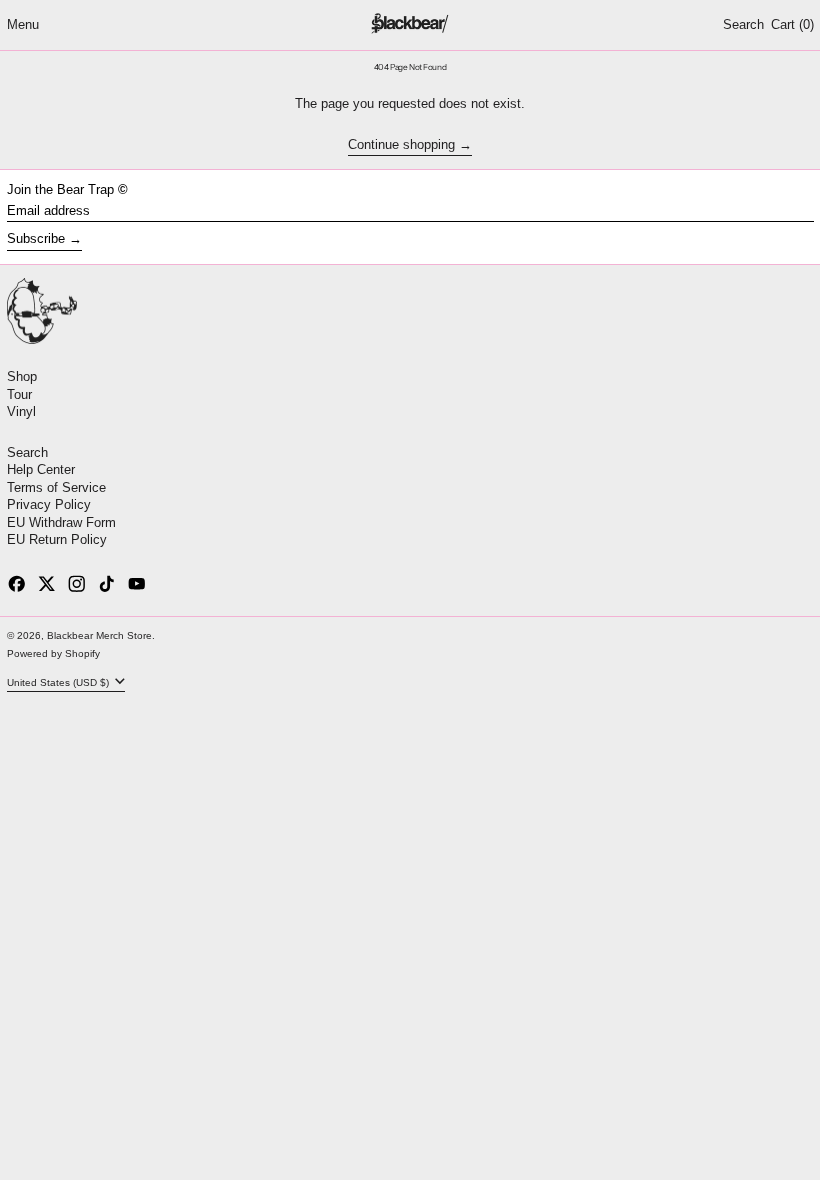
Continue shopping (401, 145)
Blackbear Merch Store (99, 635)
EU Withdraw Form (61, 522)
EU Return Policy (57, 539)
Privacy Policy (49, 504)
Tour (19, 394)
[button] (743, 25)
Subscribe (36, 238)
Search (27, 452)
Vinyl (21, 411)
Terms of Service (56, 487)
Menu (23, 24)
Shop (22, 376)
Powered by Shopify (53, 653)
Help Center (41, 469)
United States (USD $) (59, 681)
